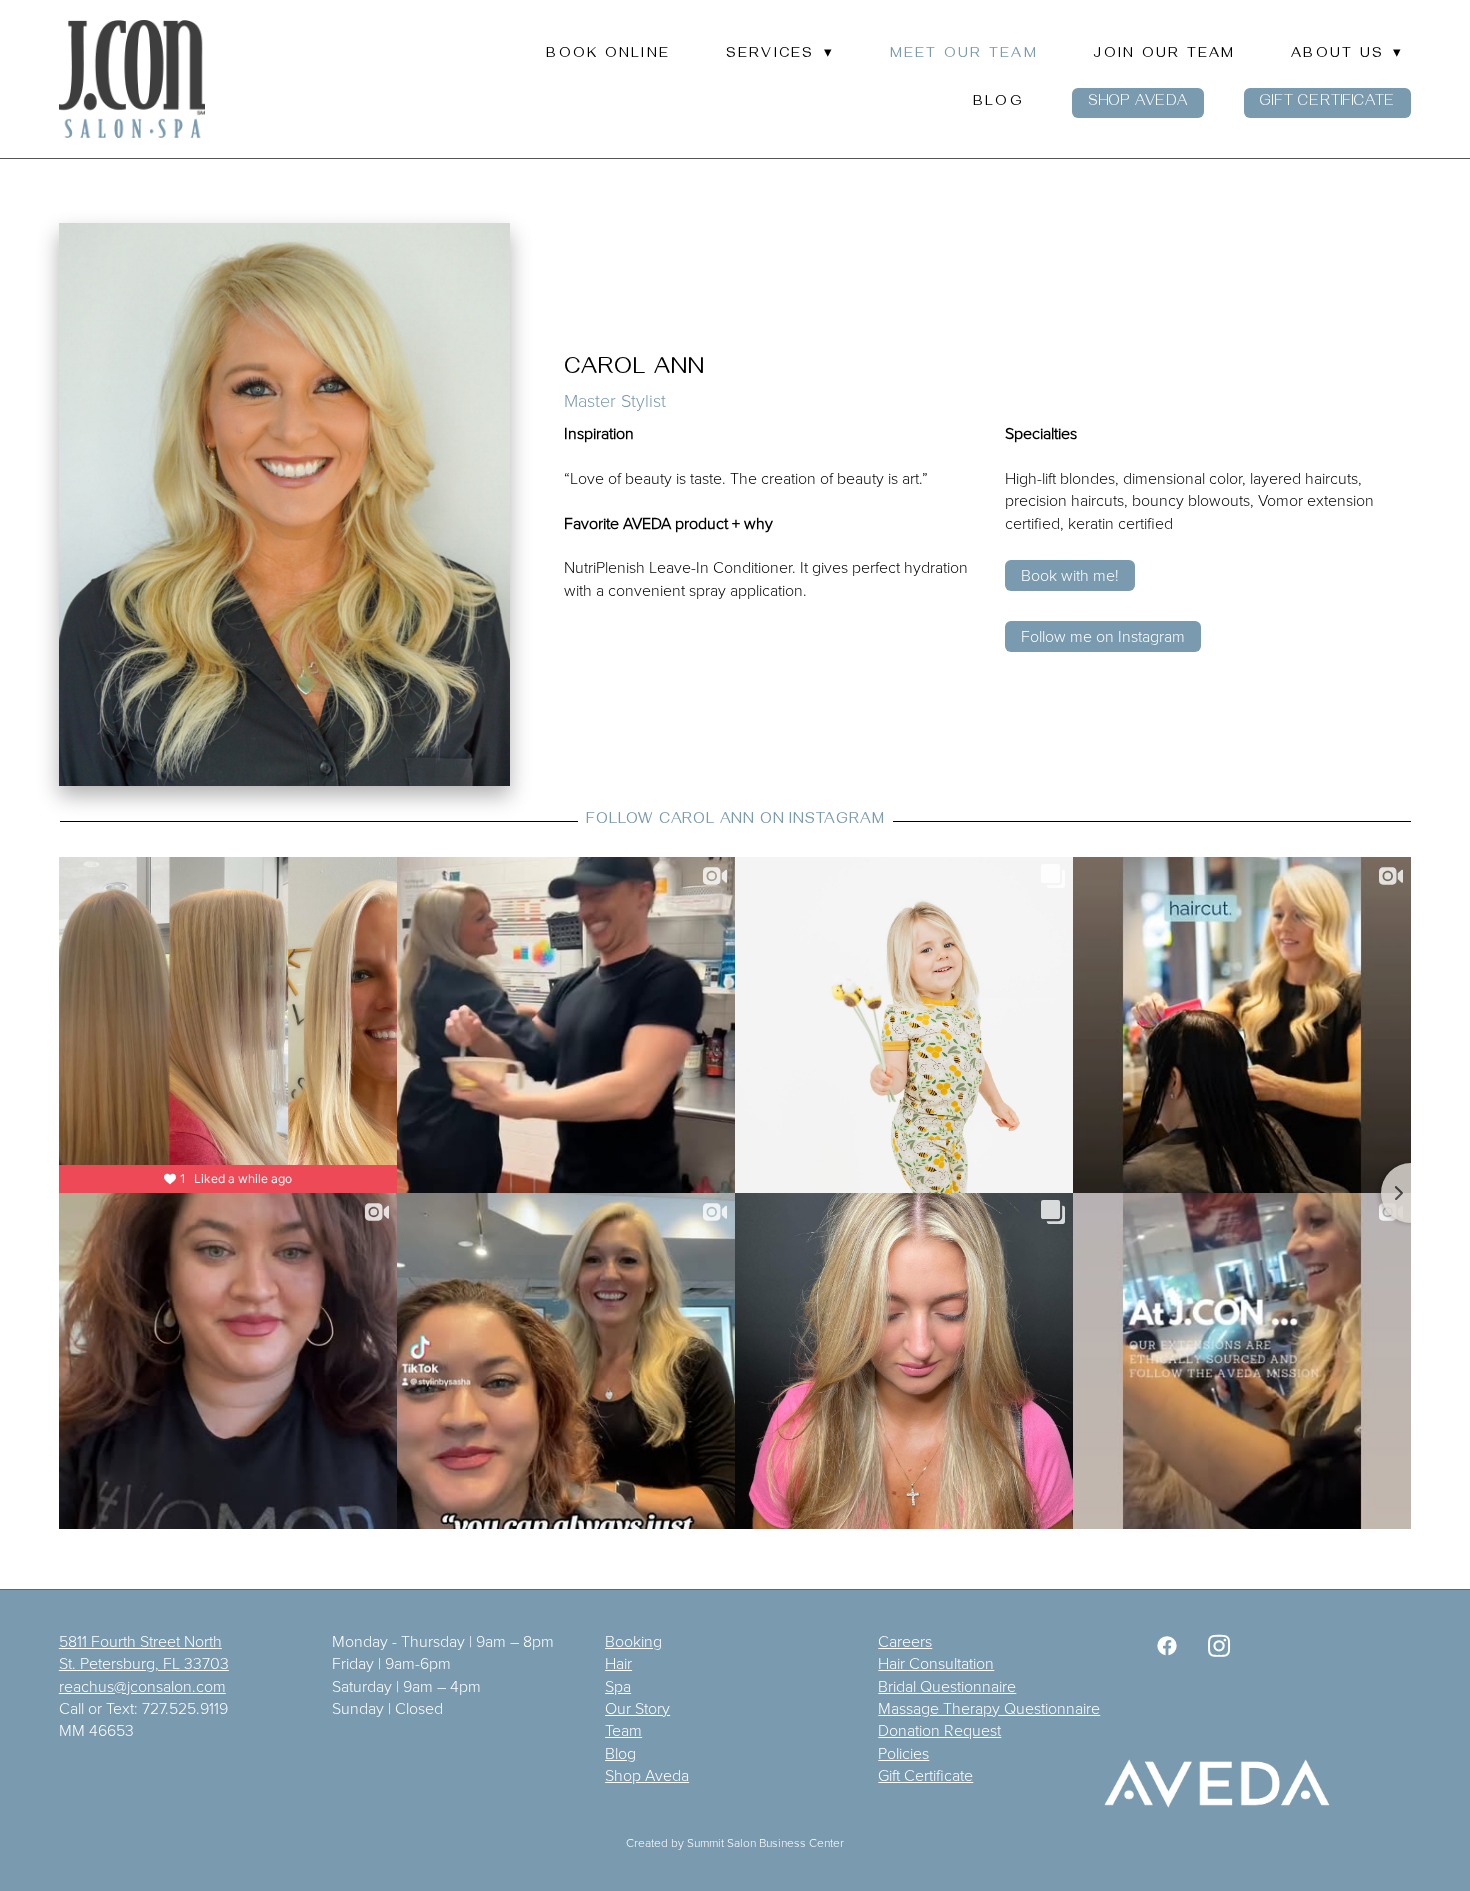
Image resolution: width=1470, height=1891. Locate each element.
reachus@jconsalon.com (142, 1686)
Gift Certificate (1327, 103)
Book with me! (1070, 575)
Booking (633, 1641)
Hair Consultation (936, 1663)
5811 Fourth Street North (140, 1641)
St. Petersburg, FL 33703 (144, 1663)
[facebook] (1167, 1646)
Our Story (637, 1708)
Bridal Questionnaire (947, 1686)
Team (623, 1730)
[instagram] (1219, 1646)
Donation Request (939, 1730)
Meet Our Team (964, 55)
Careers (905, 1641)
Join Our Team (1164, 55)
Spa (618, 1686)
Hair (618, 1663)
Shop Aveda (1138, 103)
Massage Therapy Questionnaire (989, 1708)
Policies (903, 1753)
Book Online (608, 55)
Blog (998, 103)
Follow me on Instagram (1103, 636)
